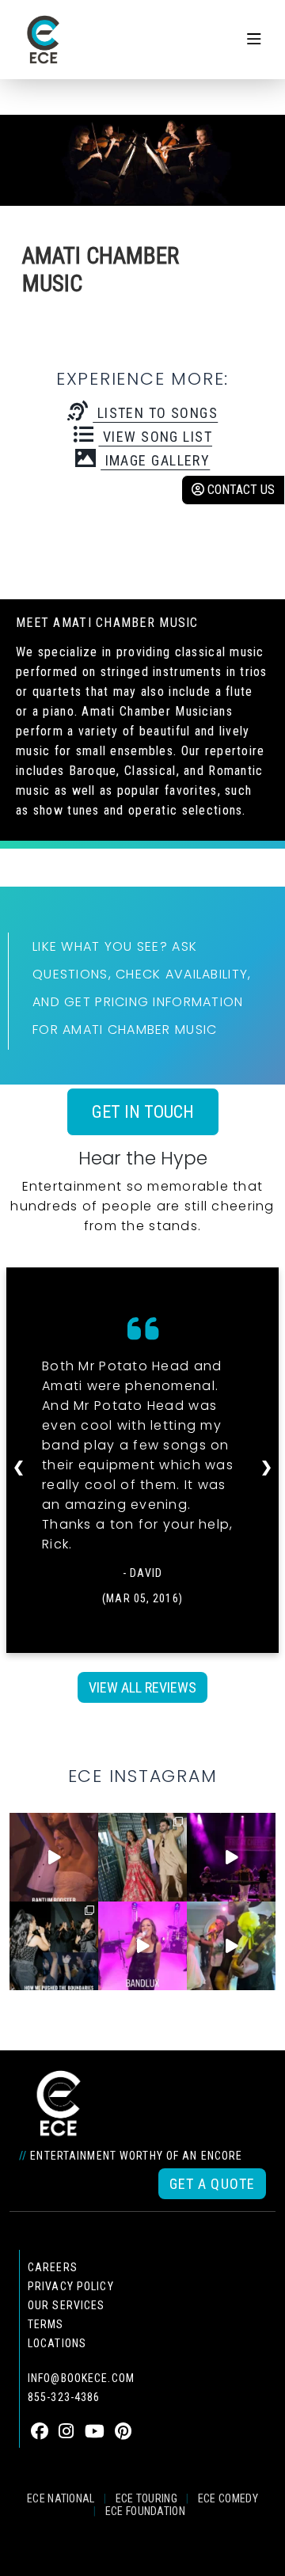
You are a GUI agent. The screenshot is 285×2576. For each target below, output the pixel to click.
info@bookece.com (81, 2378)
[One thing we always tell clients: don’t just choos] (142, 1946)
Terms (46, 2324)
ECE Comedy (228, 2498)
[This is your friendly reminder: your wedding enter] (142, 1857)
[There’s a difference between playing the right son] (54, 1857)
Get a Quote (212, 2184)
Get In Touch (143, 1112)
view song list (155, 437)
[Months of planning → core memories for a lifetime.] (231, 1857)
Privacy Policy (71, 2286)
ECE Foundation (145, 2511)
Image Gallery (155, 460)
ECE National (61, 2498)
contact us (239, 490)
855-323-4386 (64, 2397)
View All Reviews (142, 1687)
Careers (53, 2267)
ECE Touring (146, 2498)
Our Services (66, 2305)
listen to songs (155, 413)
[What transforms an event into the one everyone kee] (54, 1946)
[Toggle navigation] (254, 40)
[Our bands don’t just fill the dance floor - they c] (231, 1946)
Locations (57, 2343)
